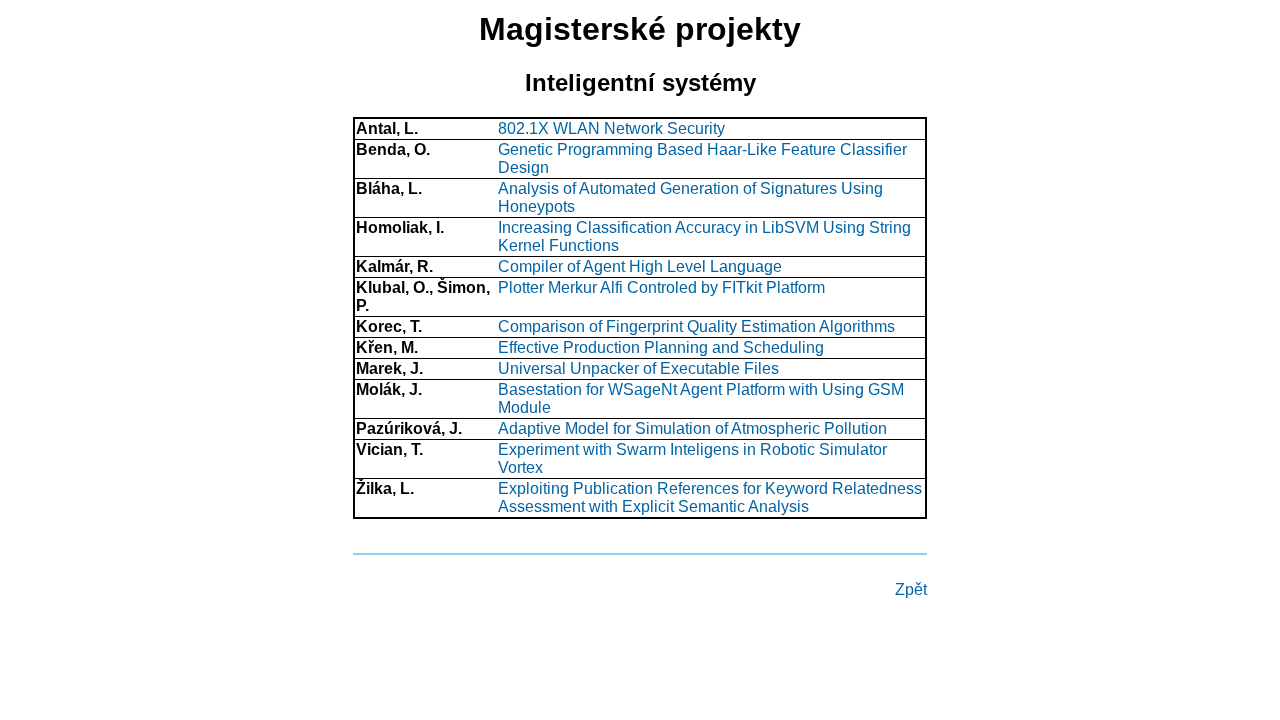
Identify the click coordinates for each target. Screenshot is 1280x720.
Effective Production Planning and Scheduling (661, 347)
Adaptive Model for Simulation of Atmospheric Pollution (692, 428)
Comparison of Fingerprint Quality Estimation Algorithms (696, 326)
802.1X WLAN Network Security (611, 128)
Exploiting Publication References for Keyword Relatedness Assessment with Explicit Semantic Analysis (710, 497)
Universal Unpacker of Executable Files (638, 368)
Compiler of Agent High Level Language (640, 266)
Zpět (911, 589)
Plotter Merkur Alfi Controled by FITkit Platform (661, 287)
